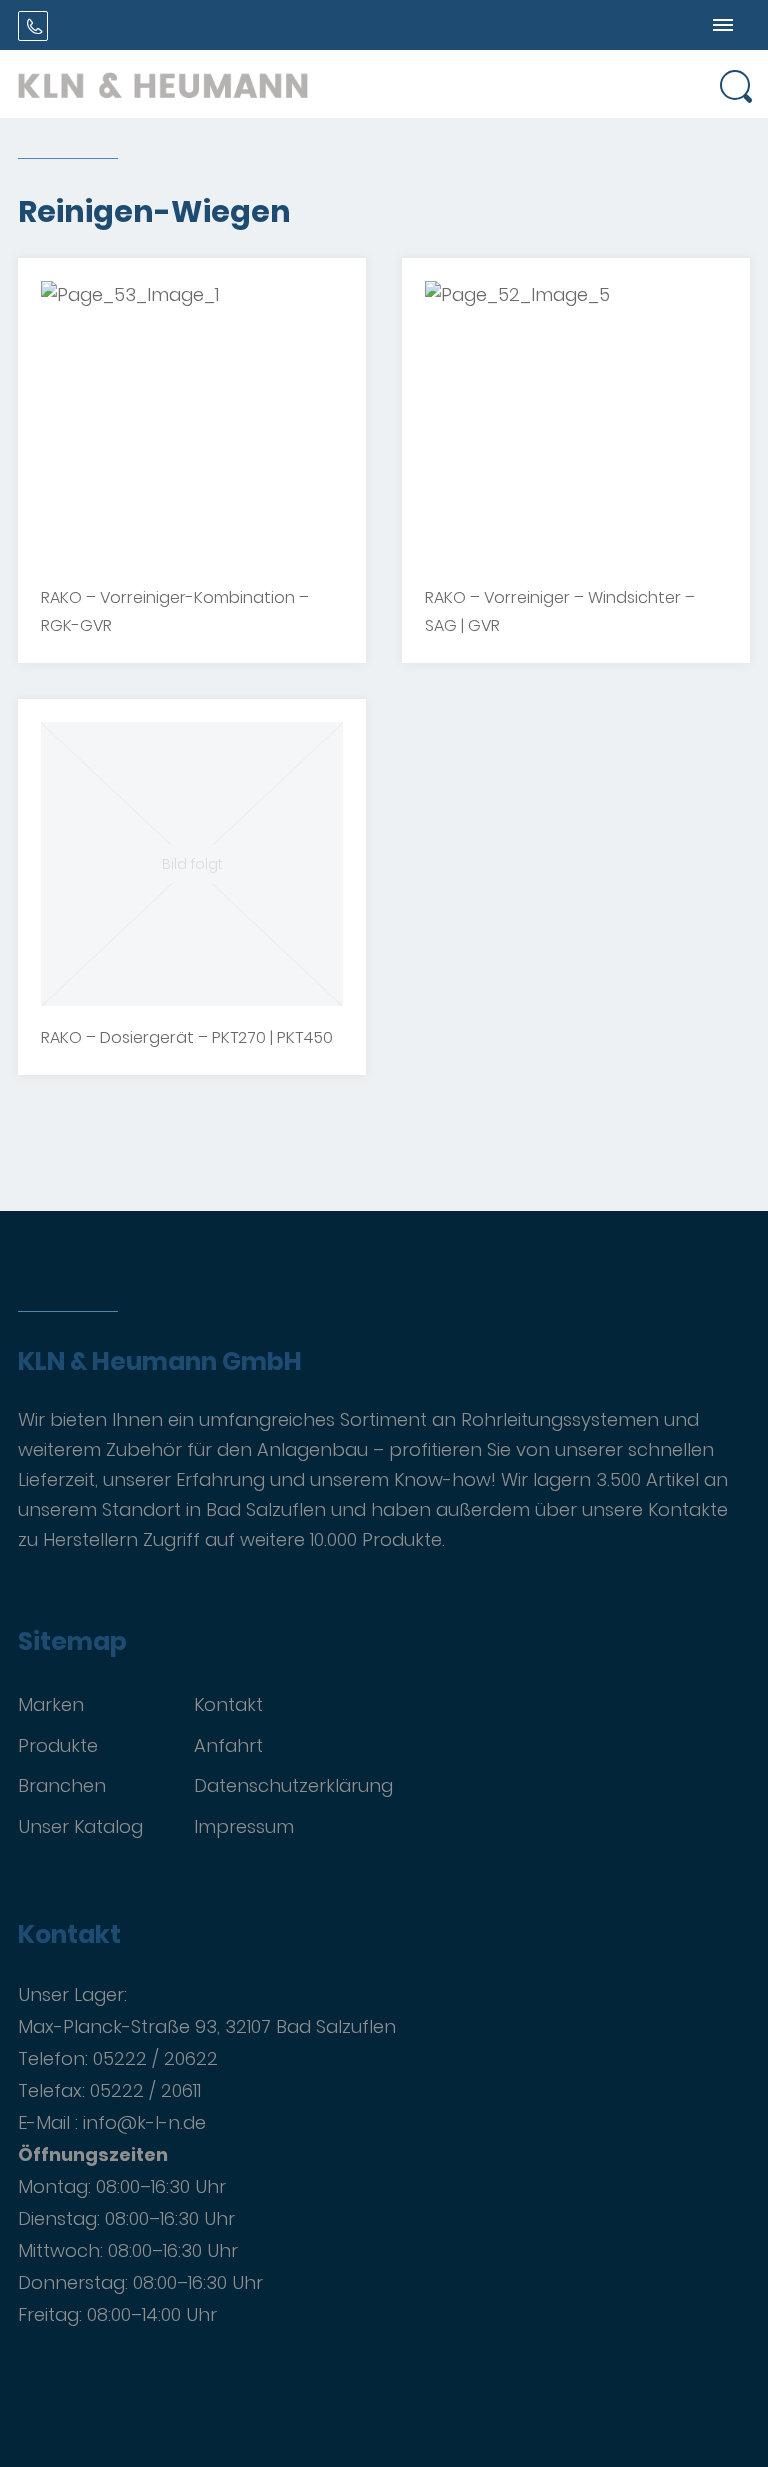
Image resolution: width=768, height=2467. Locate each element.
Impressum (244, 1826)
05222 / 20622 (155, 2058)
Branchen (62, 1785)
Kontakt (228, 1704)
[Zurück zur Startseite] (163, 84)
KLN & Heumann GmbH (160, 1362)
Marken (51, 1704)
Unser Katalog (80, 1826)
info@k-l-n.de (144, 2122)
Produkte (58, 1745)
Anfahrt (228, 1745)
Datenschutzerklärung (293, 1785)
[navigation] (723, 25)
